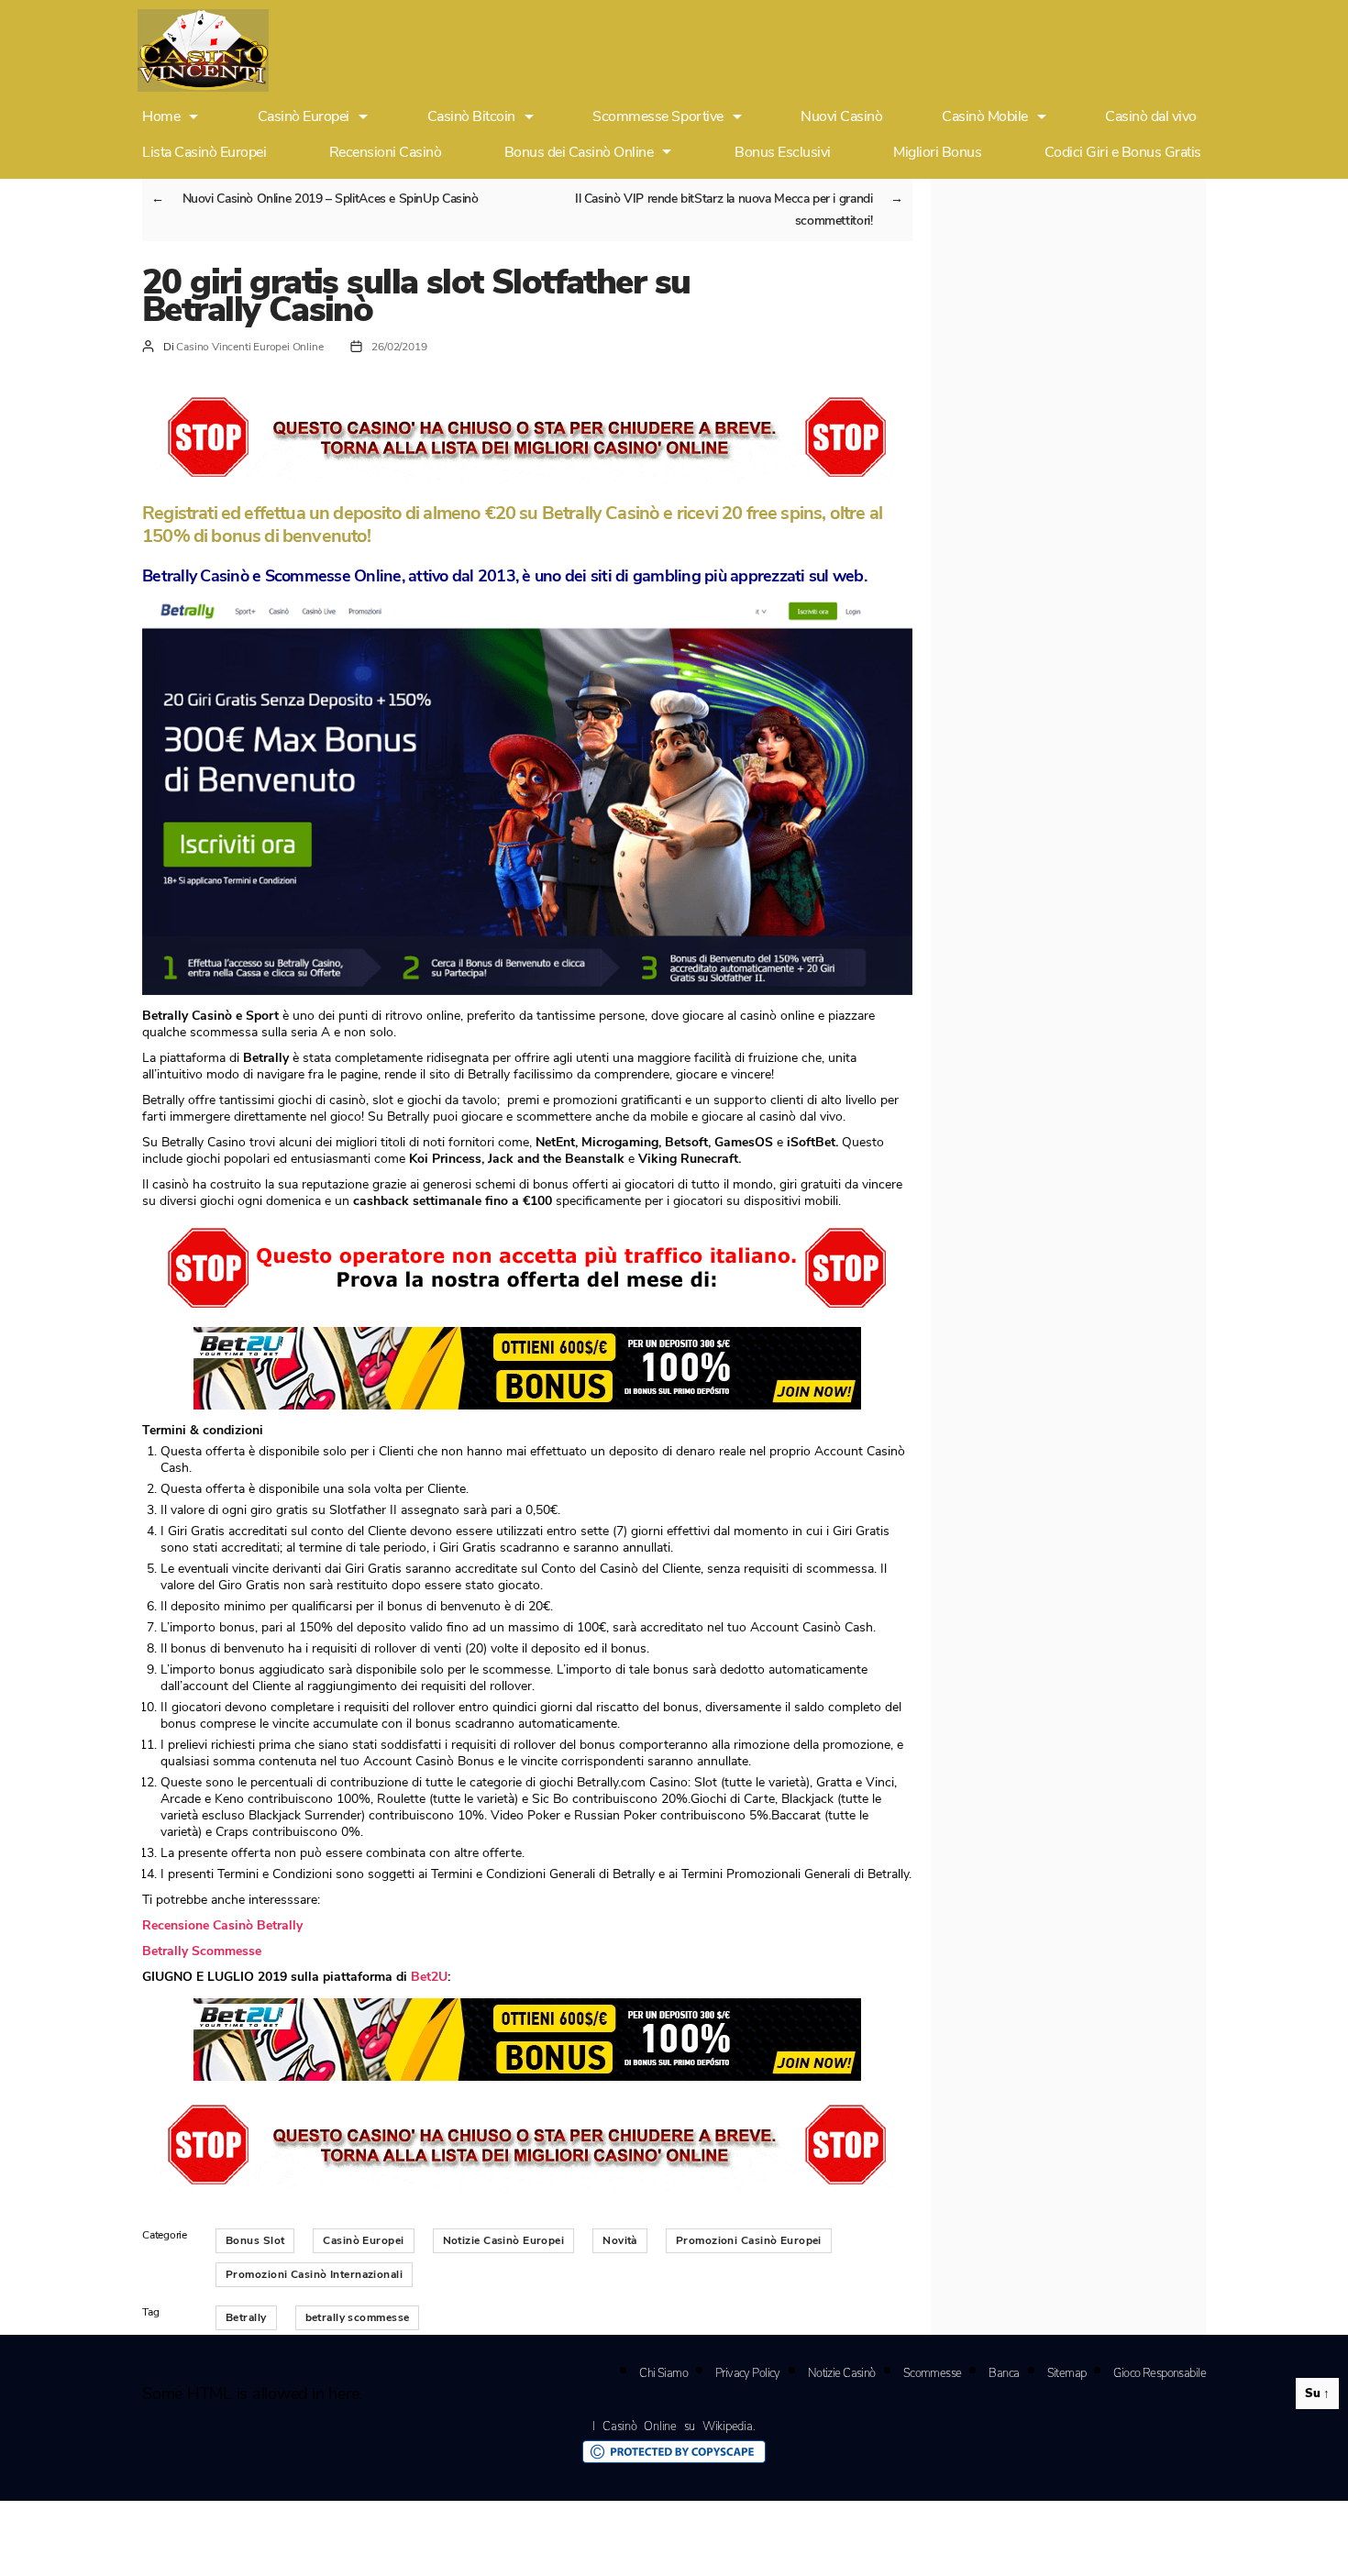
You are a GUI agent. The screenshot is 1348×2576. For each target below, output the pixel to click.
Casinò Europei (304, 117)
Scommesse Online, (337, 576)
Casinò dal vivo (1151, 117)
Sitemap (1067, 2373)
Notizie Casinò (842, 2373)
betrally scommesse (358, 2317)
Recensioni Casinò (386, 152)
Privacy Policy (748, 2373)
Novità (620, 2240)
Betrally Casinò (195, 576)
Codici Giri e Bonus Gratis (1123, 152)
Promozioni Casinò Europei (749, 2240)
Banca (1004, 2373)
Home (161, 117)
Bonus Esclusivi (783, 152)
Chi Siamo (663, 2373)
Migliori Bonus (937, 152)
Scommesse (933, 2373)
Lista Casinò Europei (204, 152)
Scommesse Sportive (657, 117)
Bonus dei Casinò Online (579, 152)
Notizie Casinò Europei (504, 2240)
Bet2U (429, 1977)
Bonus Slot (255, 2240)
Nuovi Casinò (841, 117)
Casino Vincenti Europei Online (249, 347)
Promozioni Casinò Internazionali (314, 2274)
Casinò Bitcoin (471, 117)
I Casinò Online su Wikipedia (672, 2427)
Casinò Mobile (985, 117)
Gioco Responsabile (1160, 2373)
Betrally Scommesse (202, 1951)
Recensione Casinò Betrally (222, 1925)
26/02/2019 (399, 347)
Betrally (246, 2317)
